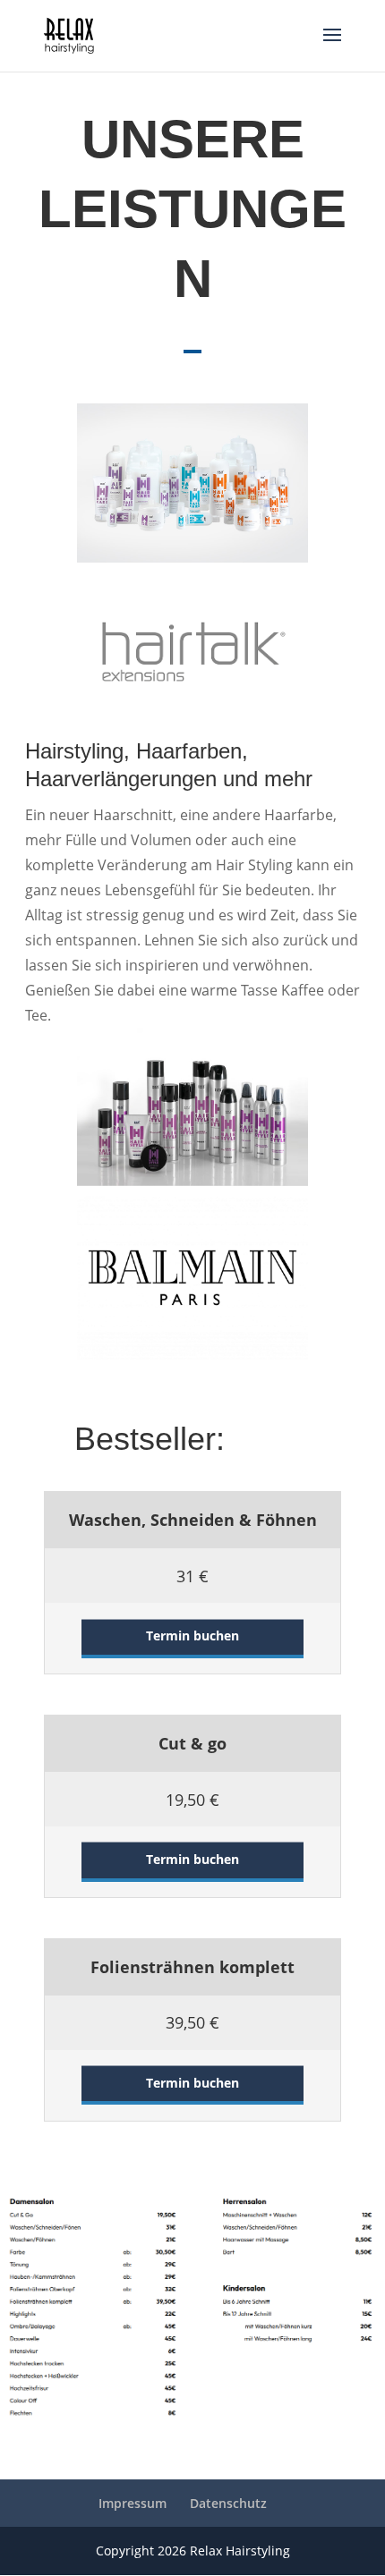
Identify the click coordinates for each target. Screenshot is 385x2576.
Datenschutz (228, 2503)
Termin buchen (192, 1635)
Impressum (133, 2503)
